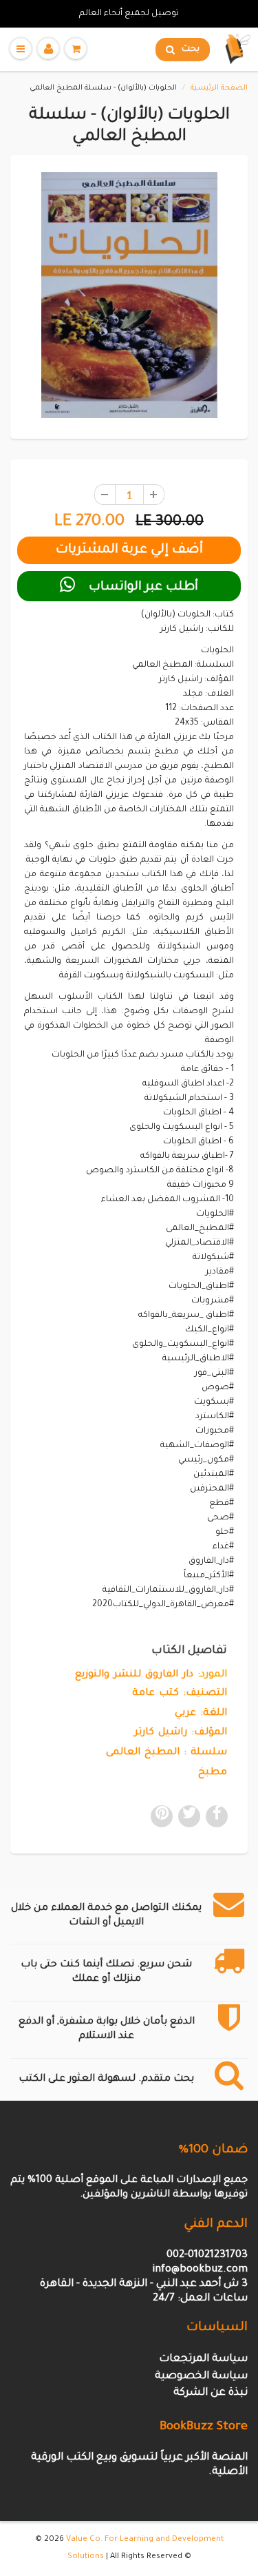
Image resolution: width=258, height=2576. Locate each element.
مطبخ (213, 1773)
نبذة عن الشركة (211, 2393)
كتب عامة (155, 1694)
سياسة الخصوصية (201, 2377)
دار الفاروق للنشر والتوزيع (134, 1675)
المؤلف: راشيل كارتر (181, 1733)
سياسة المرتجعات (203, 2359)
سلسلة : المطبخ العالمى (166, 1753)
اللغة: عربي (201, 1714)
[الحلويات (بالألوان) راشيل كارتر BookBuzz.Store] (129, 295)
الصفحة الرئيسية (219, 88)
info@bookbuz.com (200, 2270)
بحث (191, 50)
